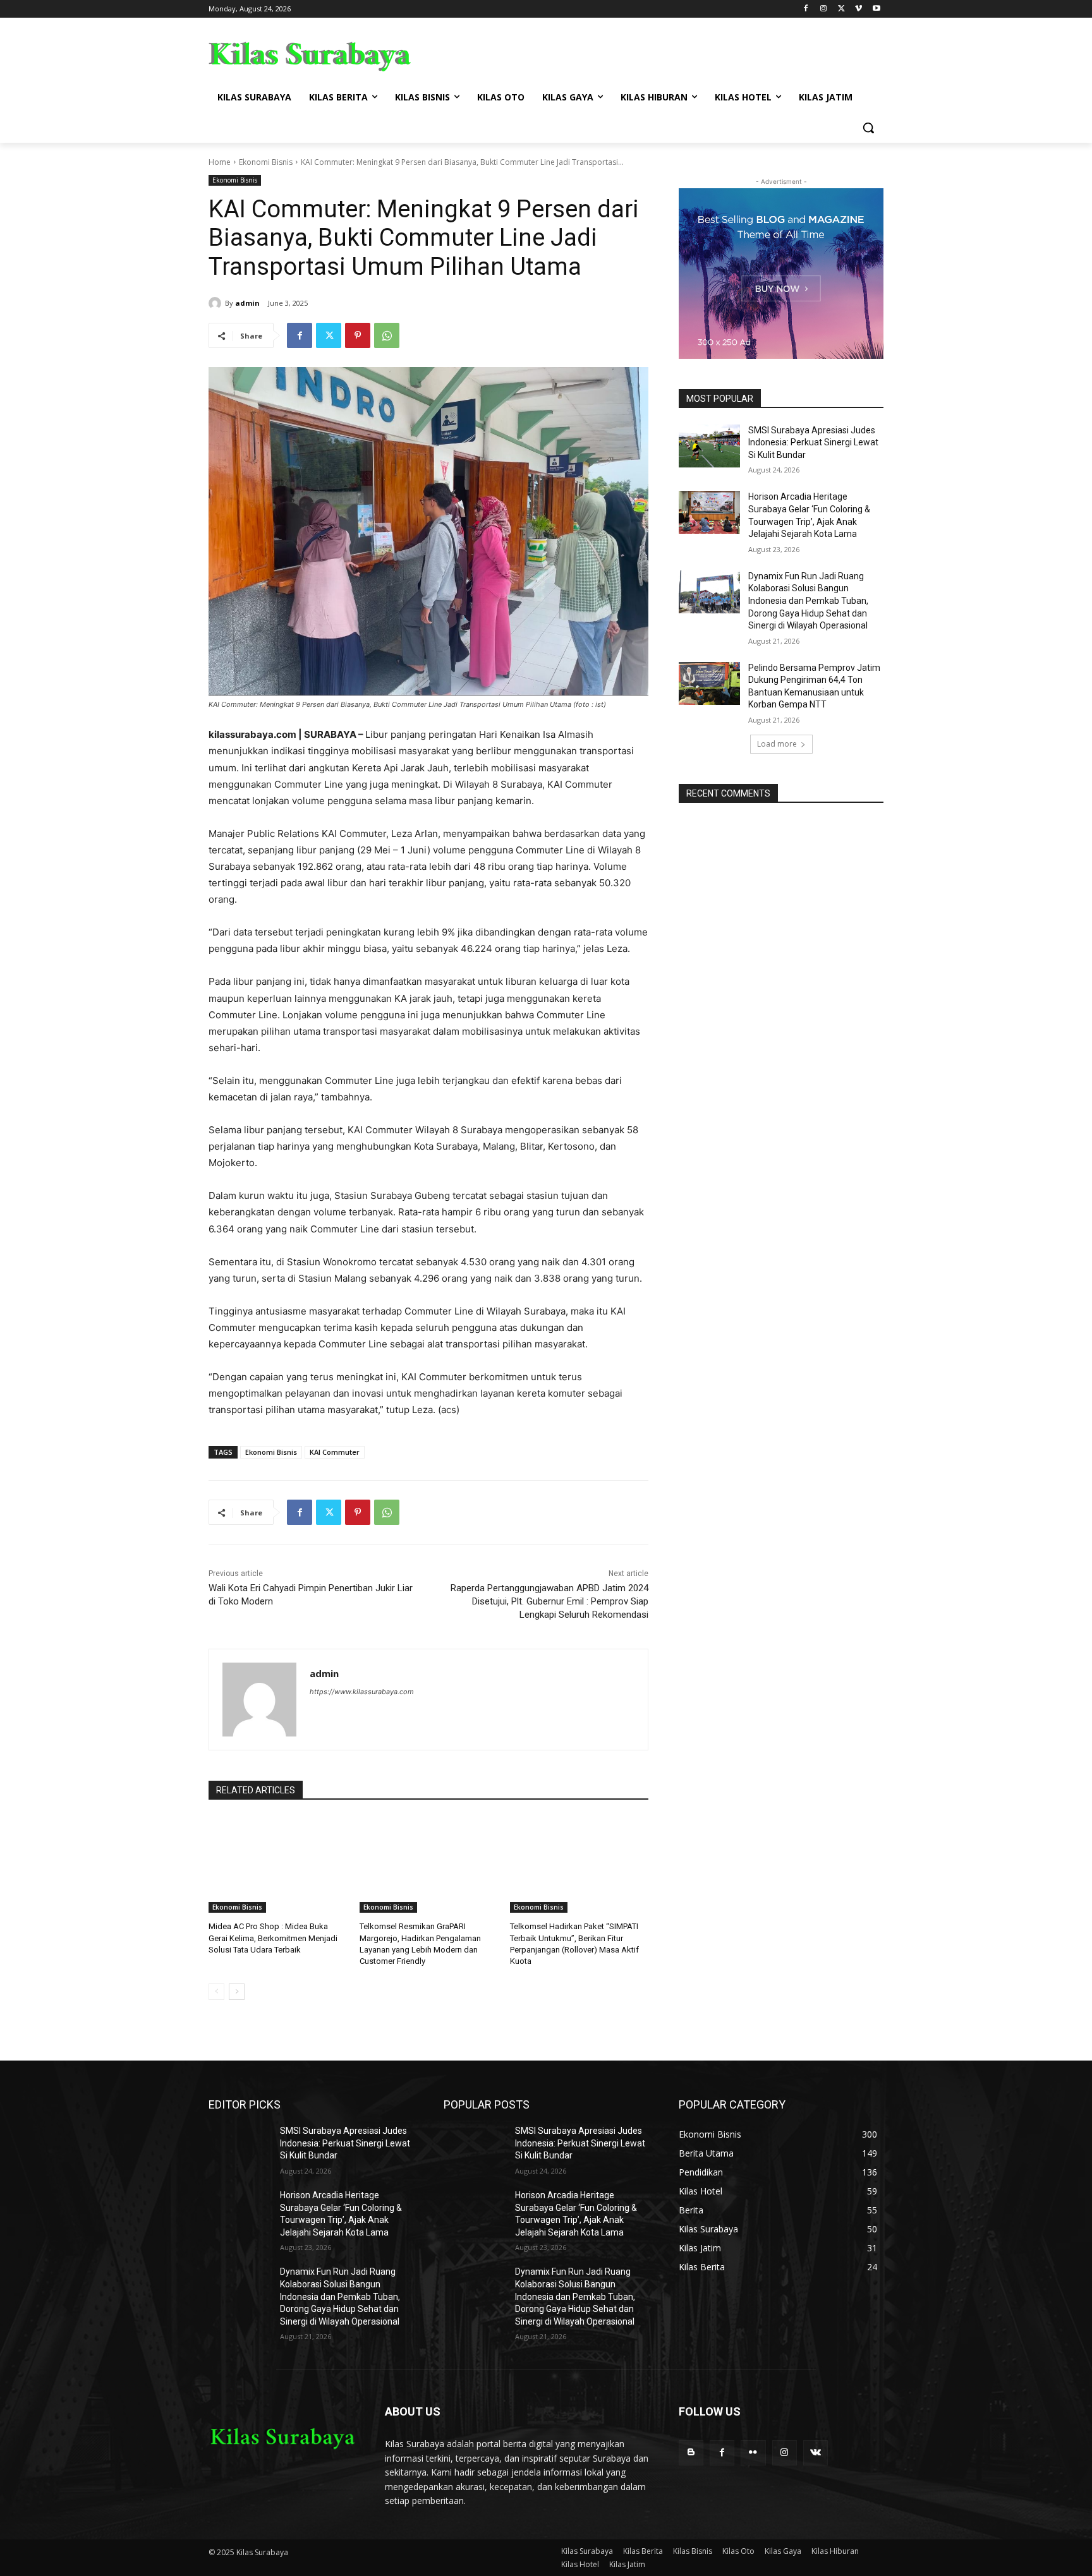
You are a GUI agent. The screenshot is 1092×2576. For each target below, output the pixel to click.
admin (247, 303)
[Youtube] (876, 9)
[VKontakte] (816, 2453)
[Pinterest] (358, 335)
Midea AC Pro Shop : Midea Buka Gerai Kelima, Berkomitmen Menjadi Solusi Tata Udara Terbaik (273, 1938)
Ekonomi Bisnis (266, 162)
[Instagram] (824, 9)
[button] (868, 128)
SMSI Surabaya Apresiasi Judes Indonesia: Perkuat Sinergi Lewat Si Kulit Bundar (813, 442)
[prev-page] (216, 1992)
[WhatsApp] (387, 335)
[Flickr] (753, 2453)
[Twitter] (841, 9)
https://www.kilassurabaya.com (362, 1692)
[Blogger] (691, 2453)
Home (220, 162)
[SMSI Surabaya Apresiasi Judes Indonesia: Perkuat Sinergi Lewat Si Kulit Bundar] (709, 446)
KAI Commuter (335, 1452)
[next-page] (237, 1992)
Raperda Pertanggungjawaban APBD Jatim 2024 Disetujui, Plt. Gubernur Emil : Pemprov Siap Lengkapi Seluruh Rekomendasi (549, 1601)
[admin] (217, 303)
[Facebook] (806, 9)
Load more (777, 744)
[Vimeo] (858, 9)
